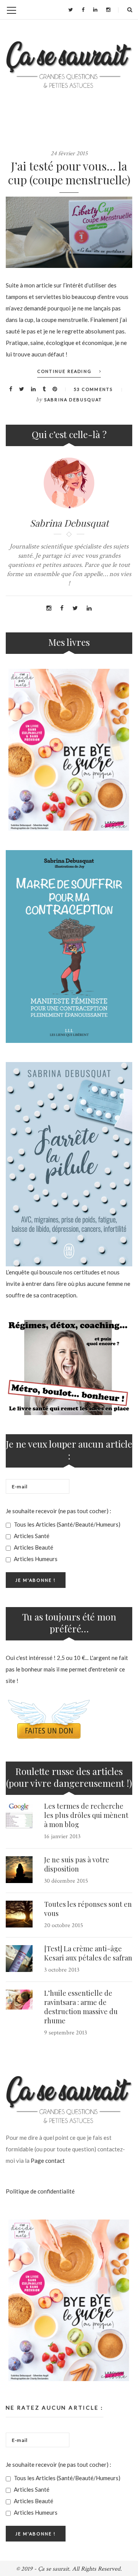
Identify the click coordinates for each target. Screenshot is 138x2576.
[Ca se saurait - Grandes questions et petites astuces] (69, 65)
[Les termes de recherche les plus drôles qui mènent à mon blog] (19, 1816)
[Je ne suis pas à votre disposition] (19, 1870)
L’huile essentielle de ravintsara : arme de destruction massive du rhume (81, 2007)
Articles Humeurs (35, 1559)
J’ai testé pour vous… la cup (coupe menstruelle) (69, 173)
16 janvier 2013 (62, 1836)
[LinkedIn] (95, 10)
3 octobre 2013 (62, 1970)
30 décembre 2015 (66, 1881)
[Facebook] (83, 10)
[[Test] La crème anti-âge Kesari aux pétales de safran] (19, 1959)
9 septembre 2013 (66, 2033)
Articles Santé (31, 1536)
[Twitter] (71, 10)
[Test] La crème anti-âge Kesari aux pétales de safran (88, 1953)
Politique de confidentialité (40, 2191)
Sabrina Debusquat (73, 400)
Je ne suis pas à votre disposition (77, 1864)
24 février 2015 (69, 154)
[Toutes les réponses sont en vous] (19, 1914)
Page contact (48, 2161)
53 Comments (93, 389)
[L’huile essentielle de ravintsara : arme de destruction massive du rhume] (19, 2000)
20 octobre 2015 (64, 1925)
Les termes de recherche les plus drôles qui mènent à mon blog (86, 1815)
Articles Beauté (33, 1547)
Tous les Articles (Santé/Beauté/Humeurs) (67, 1524)
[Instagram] (108, 10)
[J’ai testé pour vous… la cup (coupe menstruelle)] (69, 232)
